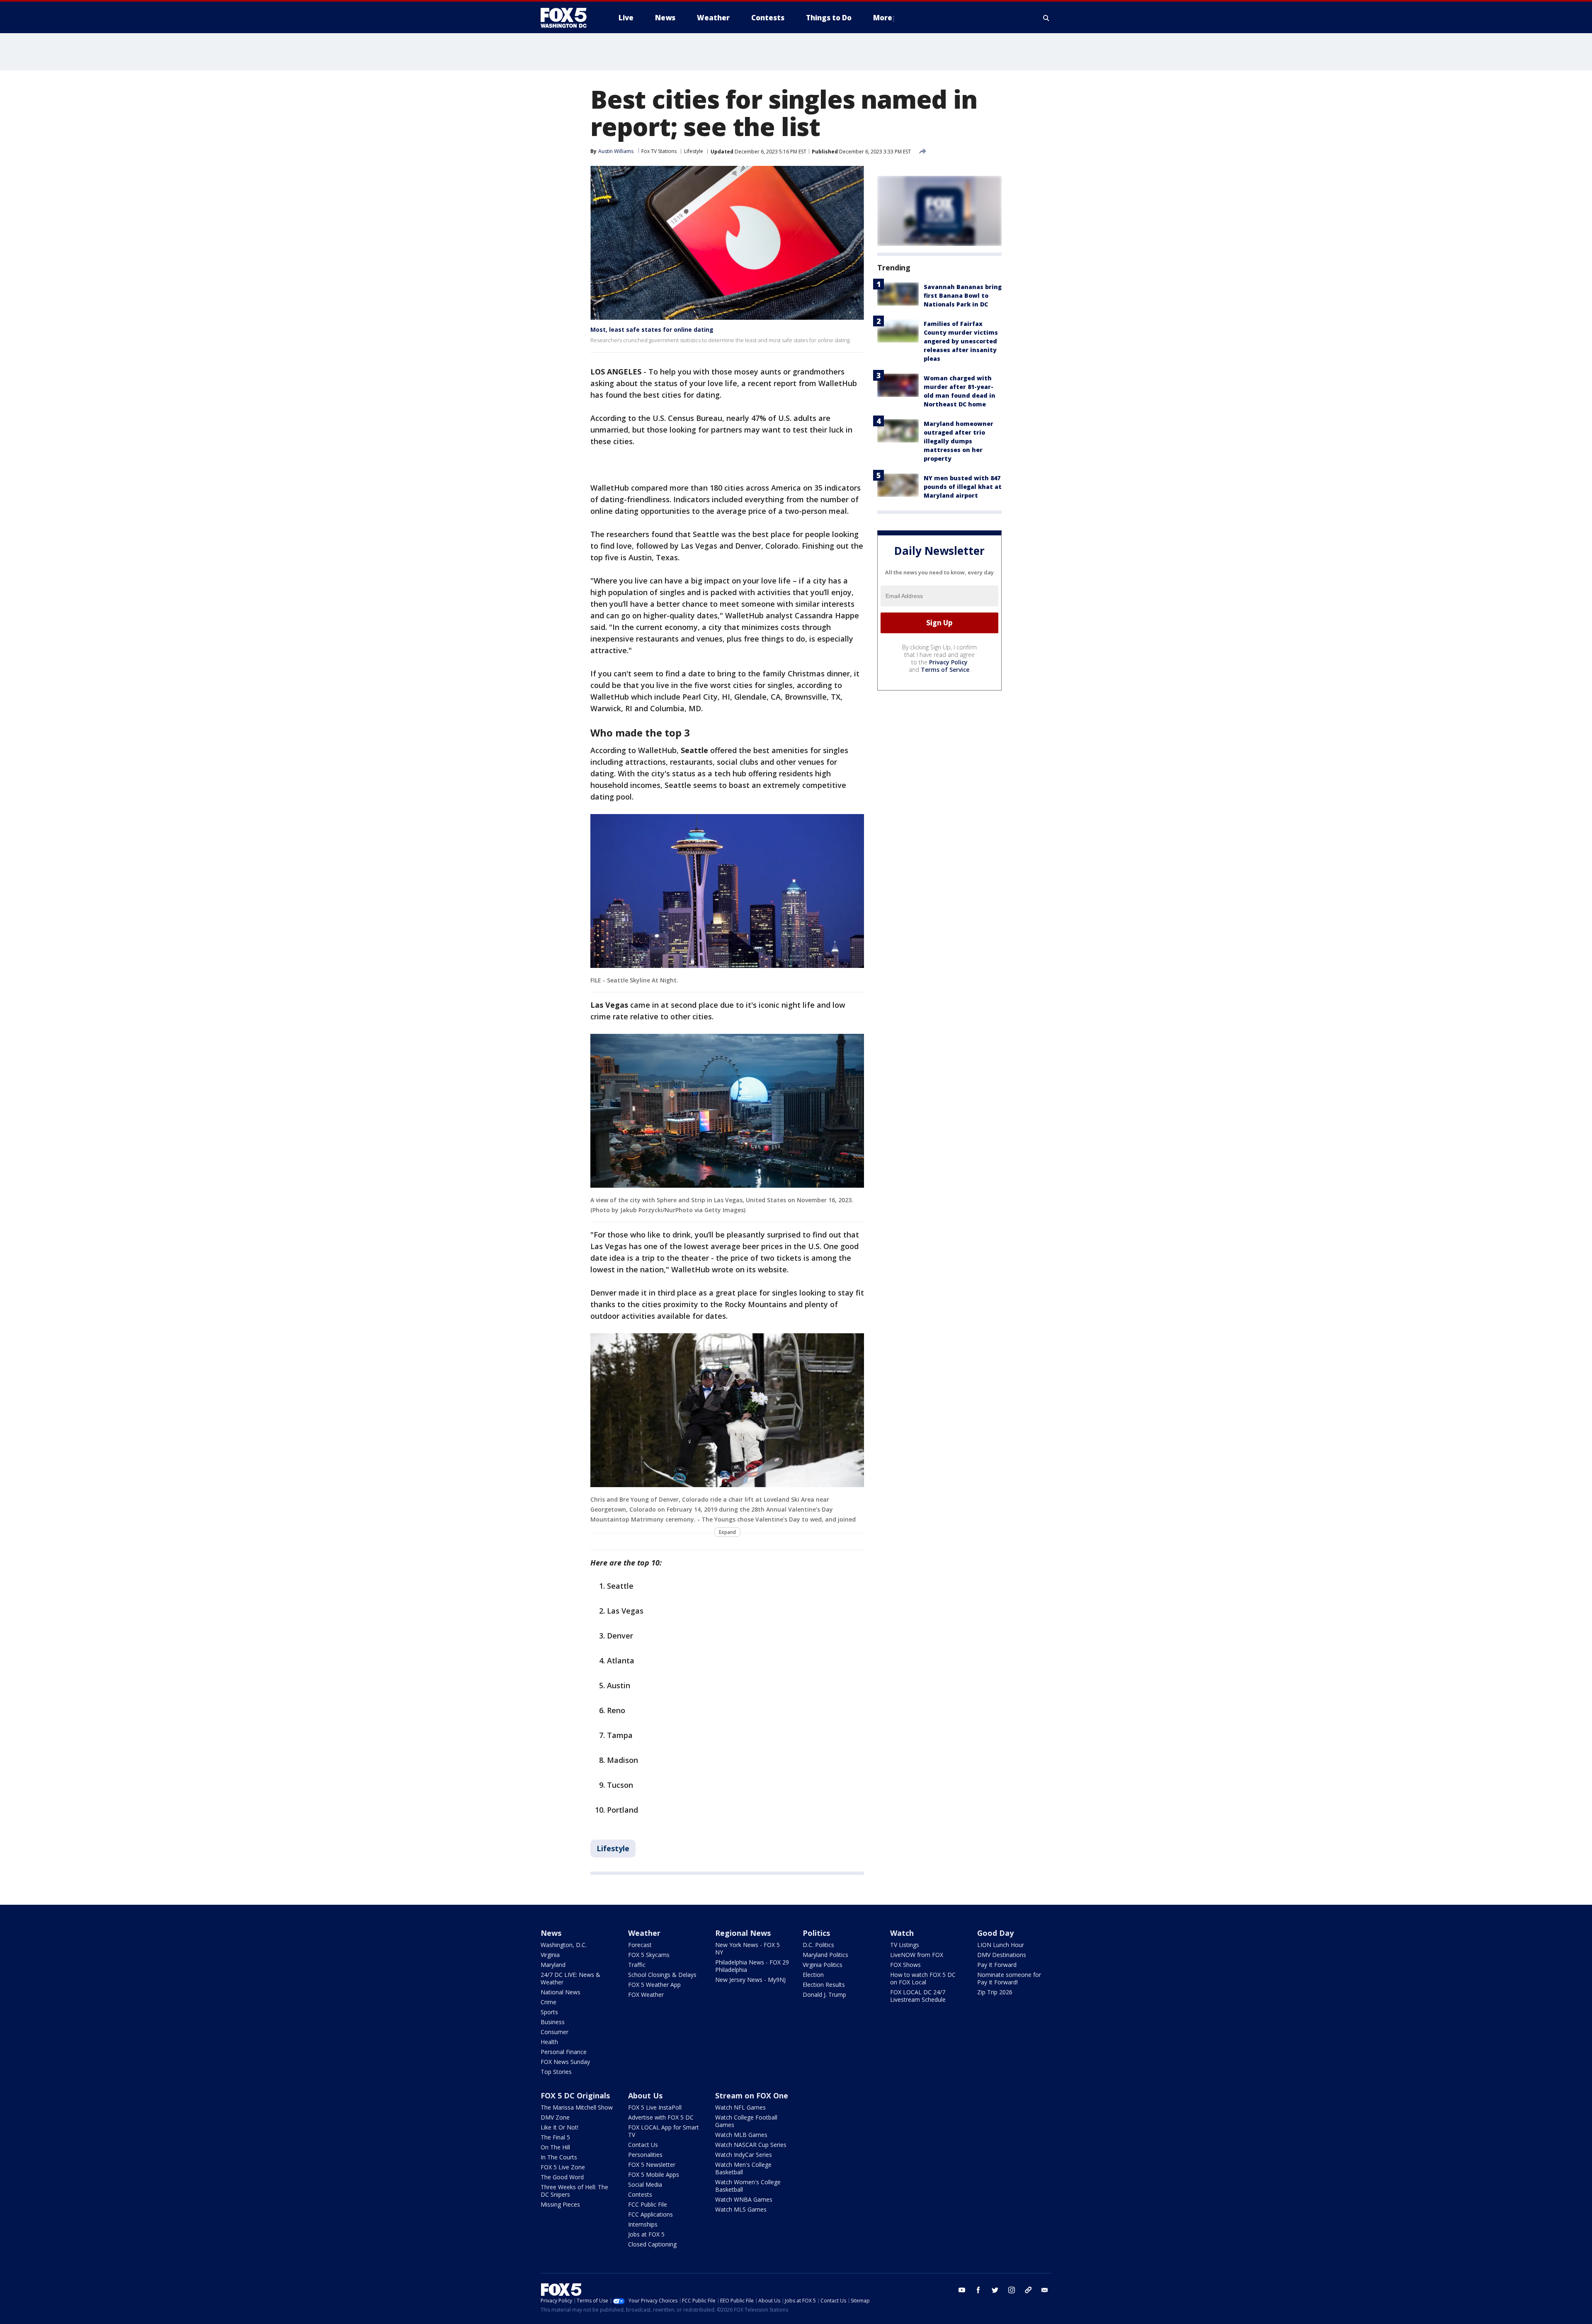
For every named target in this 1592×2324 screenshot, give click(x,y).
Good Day (995, 1933)
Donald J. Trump (824, 1995)
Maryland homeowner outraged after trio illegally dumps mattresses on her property (959, 441)
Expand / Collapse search (1046, 18)
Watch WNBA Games (744, 2199)
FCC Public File (648, 2204)
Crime (548, 2002)
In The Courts (559, 2157)
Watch (902, 1933)
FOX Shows (905, 1965)
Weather (644, 1933)
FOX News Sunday (565, 2062)
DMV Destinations (1002, 1955)
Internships (643, 2224)
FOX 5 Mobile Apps (654, 2174)
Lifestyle (694, 151)
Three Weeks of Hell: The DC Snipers (574, 2191)
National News (561, 1992)
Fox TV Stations (659, 151)
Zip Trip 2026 (995, 1992)
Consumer (555, 2032)
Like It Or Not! (559, 2127)
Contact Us (643, 2145)
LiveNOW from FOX (917, 1955)
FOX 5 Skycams (649, 1955)
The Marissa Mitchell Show (577, 2107)
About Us (645, 2095)
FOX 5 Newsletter (652, 2165)
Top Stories (556, 2072)
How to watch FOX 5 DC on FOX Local (923, 1978)
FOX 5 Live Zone (563, 2167)
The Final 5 (555, 2137)
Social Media (645, 2184)
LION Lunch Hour (1001, 1945)
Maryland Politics (825, 1955)
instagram (1012, 2290)
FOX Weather (646, 1995)
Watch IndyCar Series (744, 2155)
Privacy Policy (948, 662)
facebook (978, 2290)
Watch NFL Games (740, 2107)
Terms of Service (945, 670)
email (1045, 2290)
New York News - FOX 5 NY (747, 1948)
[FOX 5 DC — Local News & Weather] (568, 18)
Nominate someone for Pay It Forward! (1009, 1978)
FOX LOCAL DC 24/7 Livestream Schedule (918, 1996)
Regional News (743, 1933)
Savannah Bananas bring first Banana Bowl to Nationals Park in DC (963, 295)
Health (549, 2042)
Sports (549, 2012)
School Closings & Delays (662, 1975)
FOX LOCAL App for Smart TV (664, 2131)
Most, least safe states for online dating (652, 329)
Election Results (824, 1985)
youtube (962, 2290)
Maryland (553, 1965)
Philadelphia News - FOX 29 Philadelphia (752, 1966)
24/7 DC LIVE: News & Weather (570, 1978)
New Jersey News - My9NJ (750, 1980)
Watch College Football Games (746, 2121)
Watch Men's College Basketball (743, 2168)
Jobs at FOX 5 (646, 2234)
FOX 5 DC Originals (575, 2095)
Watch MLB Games (741, 2135)
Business (553, 2022)
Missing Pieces (560, 2204)
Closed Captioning (652, 2244)
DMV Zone (555, 2117)
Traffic (637, 1965)
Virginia (550, 1955)
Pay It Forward (997, 1965)
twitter (995, 2290)
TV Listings (905, 1945)
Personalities (645, 2155)
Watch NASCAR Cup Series (751, 2145)
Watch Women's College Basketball (748, 2186)
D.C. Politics (818, 1945)
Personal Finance (564, 2052)
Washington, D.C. (564, 1945)
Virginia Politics (823, 1965)
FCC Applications (650, 2214)
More (883, 18)
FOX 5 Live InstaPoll (655, 2107)
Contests (640, 2194)
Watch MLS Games (741, 2209)
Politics (816, 1933)
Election (813, 1975)
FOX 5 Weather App (654, 1985)
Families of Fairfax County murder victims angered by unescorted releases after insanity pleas (961, 341)
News (551, 1933)
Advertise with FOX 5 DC (661, 2117)
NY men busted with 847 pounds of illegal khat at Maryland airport (963, 487)
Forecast (640, 1945)
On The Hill (555, 2147)
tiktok (1028, 2290)
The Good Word (562, 2177)
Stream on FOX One (752, 2095)
